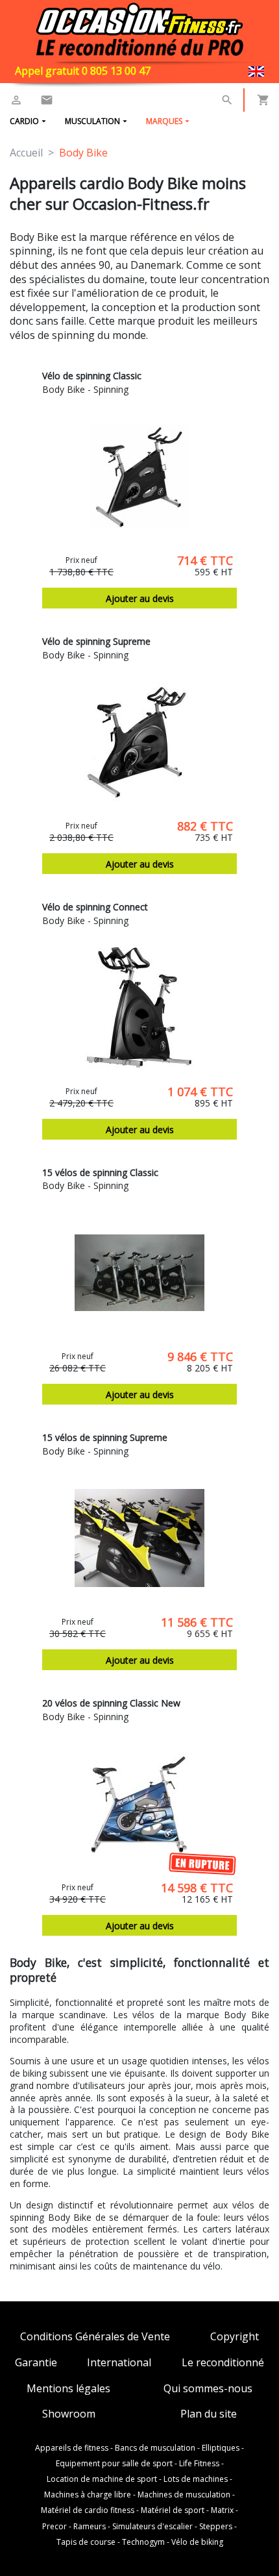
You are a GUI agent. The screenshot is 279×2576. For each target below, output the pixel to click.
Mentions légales (68, 2389)
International (119, 2363)
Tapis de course (86, 2542)
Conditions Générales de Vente (95, 2337)
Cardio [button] (24, 121)
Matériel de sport (173, 2510)
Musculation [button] (92, 121)
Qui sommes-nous (208, 2389)
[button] (227, 100)
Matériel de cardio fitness (88, 2510)
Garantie (36, 2363)
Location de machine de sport (102, 2479)
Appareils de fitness (72, 2448)
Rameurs (90, 2527)
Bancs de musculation (155, 2448)
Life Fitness (199, 2464)
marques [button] (164, 121)
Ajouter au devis (140, 598)
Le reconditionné (223, 2363)
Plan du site (209, 2414)
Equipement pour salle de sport (114, 2464)
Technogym (143, 2542)
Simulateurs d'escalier (152, 2527)
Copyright (235, 2337)
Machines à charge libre (88, 2495)
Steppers (216, 2527)
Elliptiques (221, 2448)
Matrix (222, 2510)
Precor (55, 2527)
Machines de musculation (184, 2495)
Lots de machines (196, 2479)
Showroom (69, 2414)
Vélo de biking (197, 2542)
